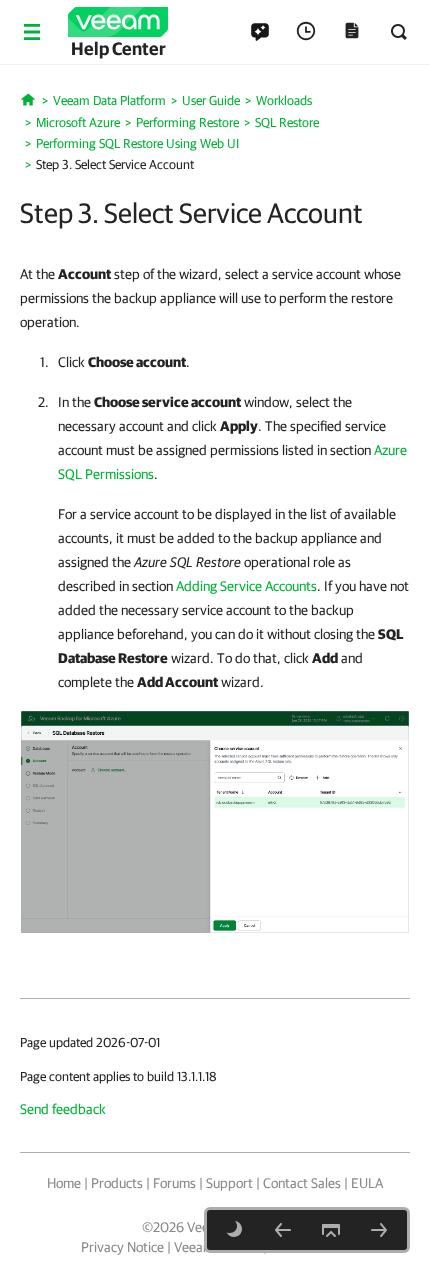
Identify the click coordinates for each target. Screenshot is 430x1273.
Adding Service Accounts (246, 586)
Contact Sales (302, 1183)
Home (64, 1183)
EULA (367, 1183)
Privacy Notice (122, 1247)
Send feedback (63, 1109)
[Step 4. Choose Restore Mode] (379, 1230)
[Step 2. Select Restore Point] (283, 1230)
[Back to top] (331, 1230)
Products (117, 1183)
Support (229, 1183)
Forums (174, 1183)
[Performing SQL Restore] (215, 821)
